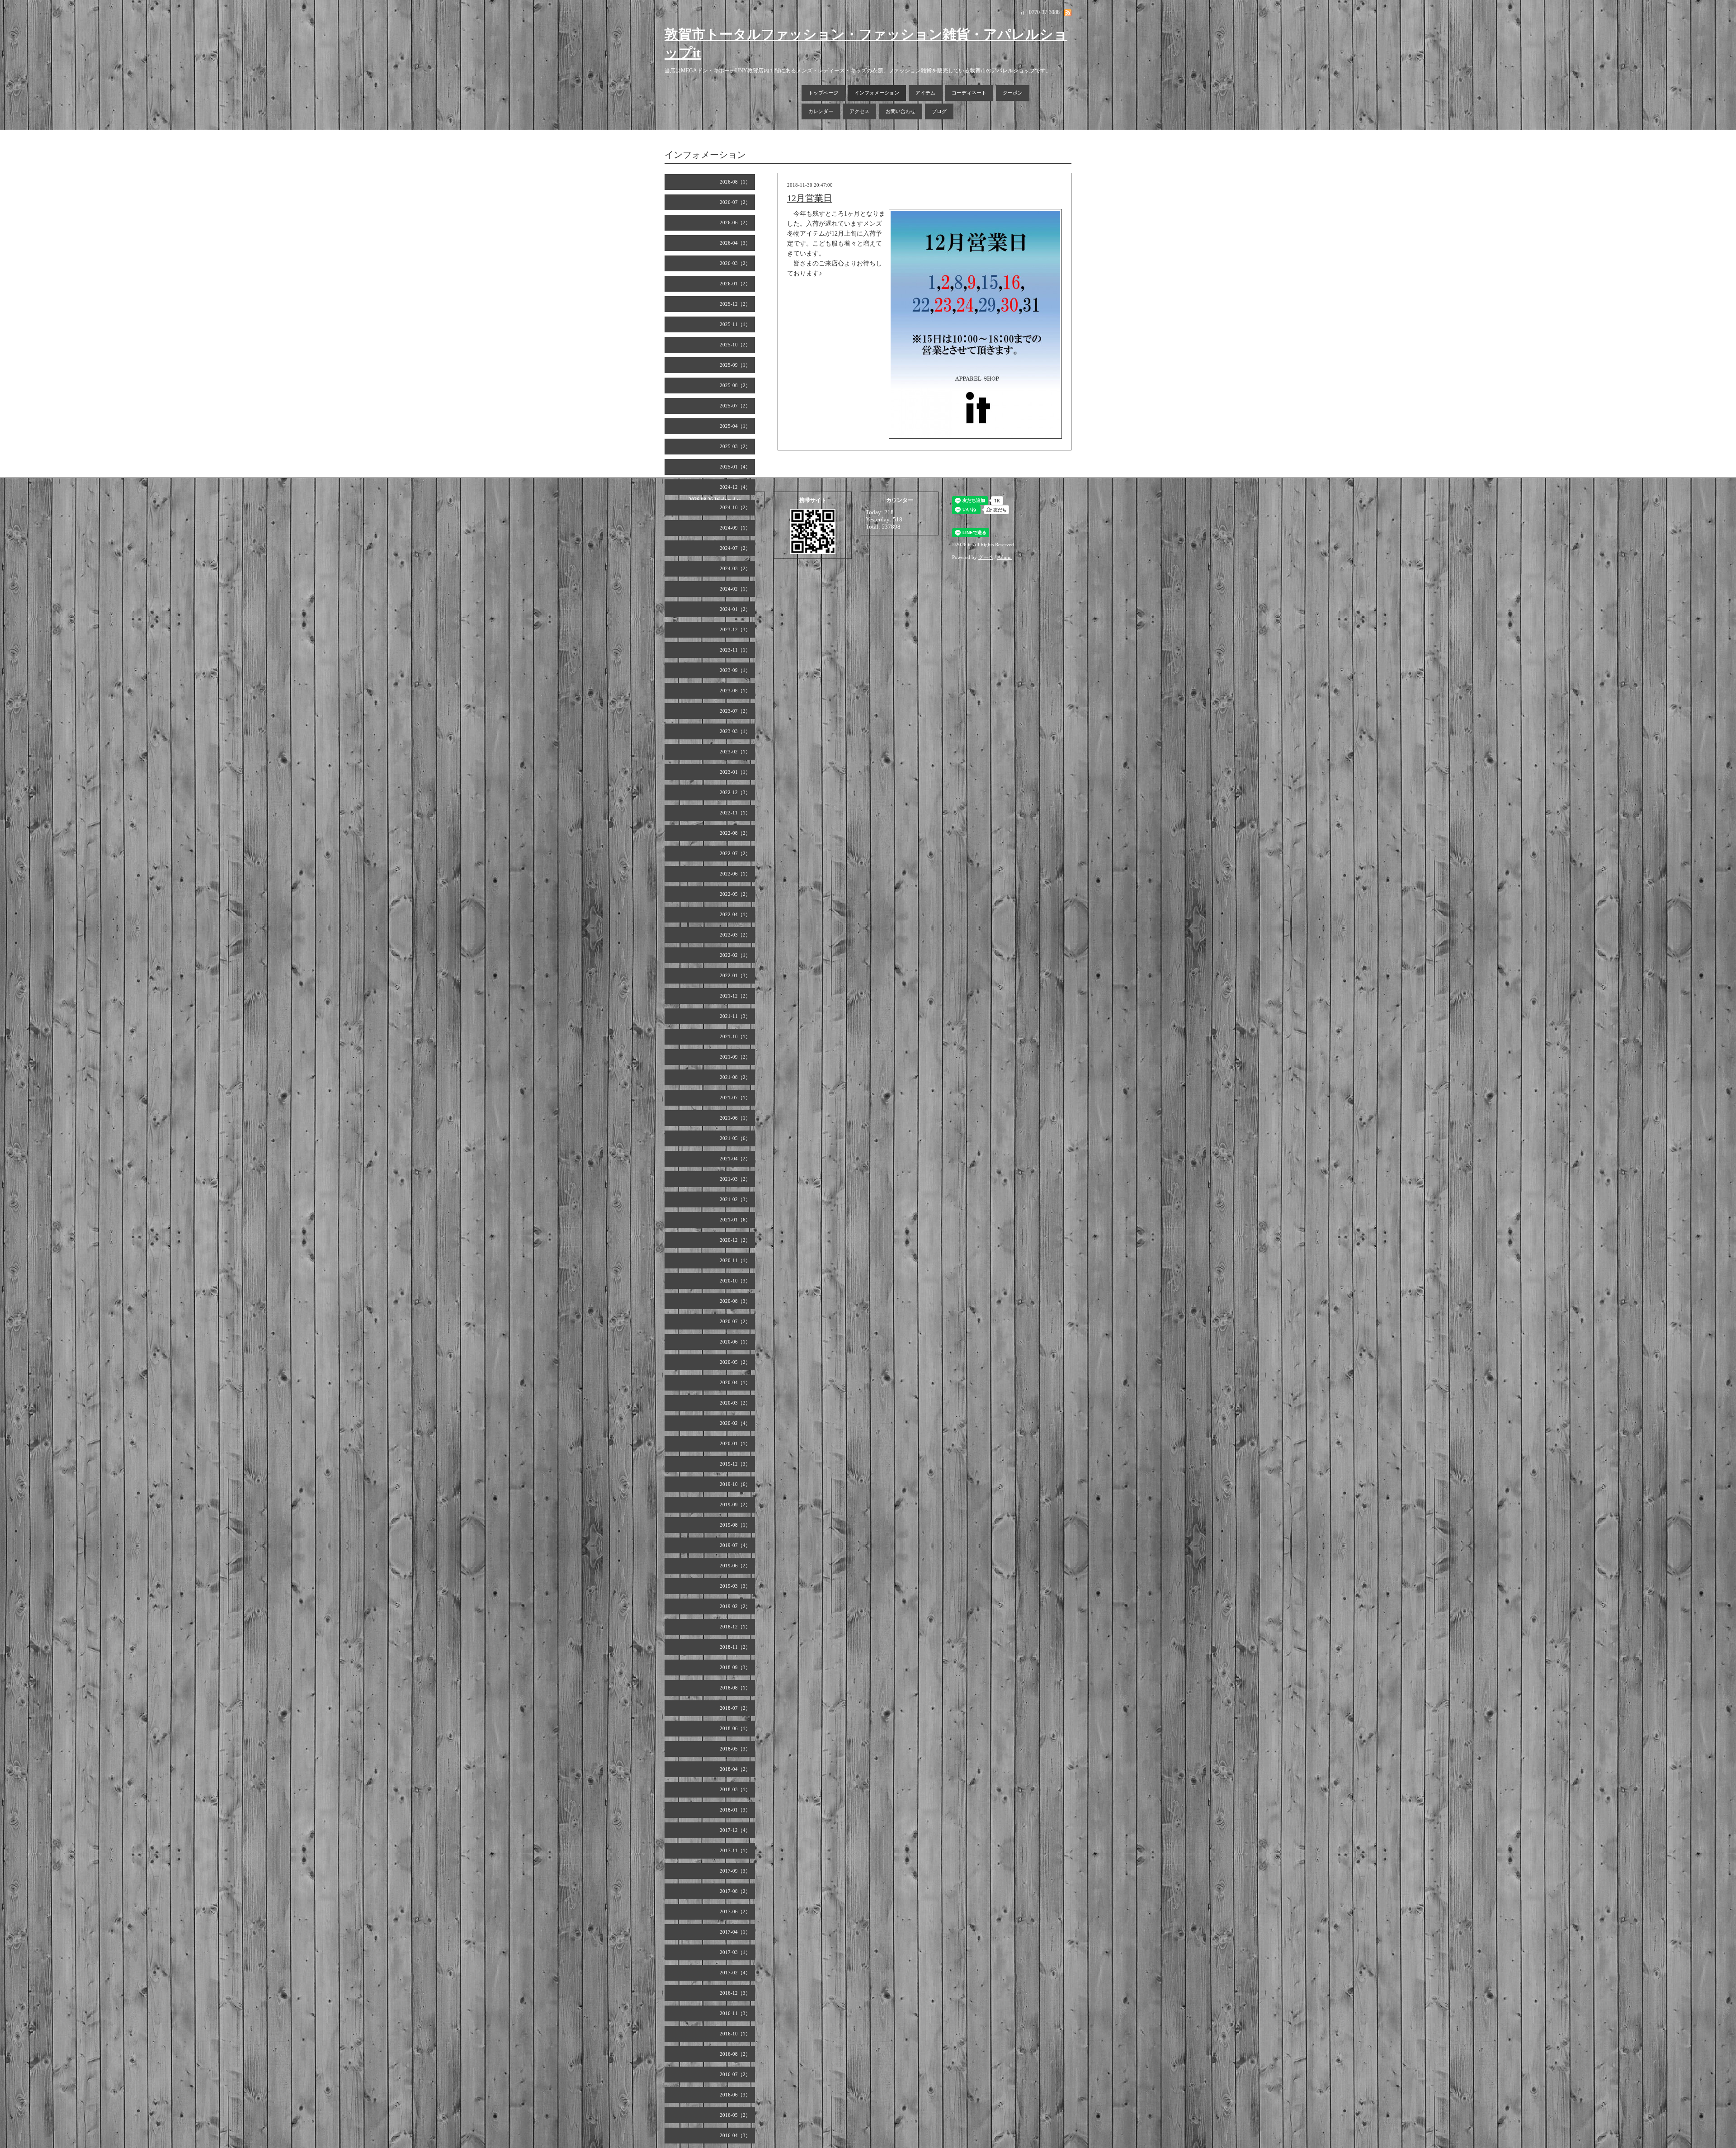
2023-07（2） (735, 711)
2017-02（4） (735, 1973)
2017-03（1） (735, 1952)
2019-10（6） (735, 1484)
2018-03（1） (735, 1789)
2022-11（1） (735, 813)
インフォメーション (877, 93)
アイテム (925, 93)
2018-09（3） (735, 1667)
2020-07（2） (735, 1321)
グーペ (986, 557)
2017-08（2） (735, 1891)
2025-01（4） (735, 467)
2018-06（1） (735, 1728)
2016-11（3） (735, 2013)
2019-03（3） (735, 1586)
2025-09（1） (735, 365)
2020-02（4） (735, 1423)
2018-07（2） (735, 1708)
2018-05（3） (735, 1749)
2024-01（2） (735, 609)
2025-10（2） (735, 345)
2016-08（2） (735, 2054)
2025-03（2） (735, 446)
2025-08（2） (735, 385)
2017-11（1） (735, 1850)
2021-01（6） (735, 1220)
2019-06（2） (735, 1566)
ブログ (939, 111)
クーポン (1013, 93)
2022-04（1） (735, 914)
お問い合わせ (901, 111)
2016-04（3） (735, 2135)
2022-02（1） (735, 955)
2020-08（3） (735, 1301)
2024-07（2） (735, 548)
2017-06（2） (735, 1911)
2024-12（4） (735, 487)
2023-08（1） (735, 691)
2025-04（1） (735, 426)
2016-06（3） (735, 2095)
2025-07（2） (735, 406)
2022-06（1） (735, 874)
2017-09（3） (735, 1871)
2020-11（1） (735, 1260)
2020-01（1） (735, 1443)
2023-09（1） (735, 670)
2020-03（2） (735, 1403)
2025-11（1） (735, 324)
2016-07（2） (735, 2074)
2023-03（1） (735, 731)
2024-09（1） (735, 528)
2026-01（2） (735, 284)
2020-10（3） (735, 1281)
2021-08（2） (735, 1077)
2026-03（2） (735, 263)
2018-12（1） (735, 1627)
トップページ (823, 93)
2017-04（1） (735, 1932)
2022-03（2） (735, 935)
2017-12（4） (735, 1830)
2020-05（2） (735, 1362)
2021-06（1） (735, 1118)
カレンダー (821, 111)
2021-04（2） (735, 1159)
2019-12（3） (735, 1464)
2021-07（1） (735, 1098)
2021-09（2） (735, 1057)
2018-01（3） (735, 1810)
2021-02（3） (735, 1199)
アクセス (859, 111)
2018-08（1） (735, 1688)
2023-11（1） (735, 650)
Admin (1005, 557)
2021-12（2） (735, 996)
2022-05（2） (735, 894)
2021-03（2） (735, 1179)
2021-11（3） (735, 1016)
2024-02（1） (735, 589)
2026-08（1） (735, 182)
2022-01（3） (735, 975)
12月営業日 (810, 198)
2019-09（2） (735, 1505)
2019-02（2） (735, 1606)
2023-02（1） (735, 752)
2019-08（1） (735, 1525)
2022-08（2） (735, 833)
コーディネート (969, 93)
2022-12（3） (735, 792)
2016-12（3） (735, 1993)
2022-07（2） (735, 853)
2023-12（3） (735, 629)
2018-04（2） (735, 1769)
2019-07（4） (735, 1545)
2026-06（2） (735, 222)
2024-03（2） (735, 568)
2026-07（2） (735, 202)
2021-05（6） (735, 1138)
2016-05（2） (735, 2115)
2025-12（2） (735, 304)
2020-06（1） (735, 1342)
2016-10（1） (735, 2034)
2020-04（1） (735, 1382)
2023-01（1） (735, 772)
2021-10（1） (735, 1036)
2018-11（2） (735, 1647)
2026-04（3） (735, 243)
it (969, 544)
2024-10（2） (735, 507)
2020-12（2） (735, 1240)
